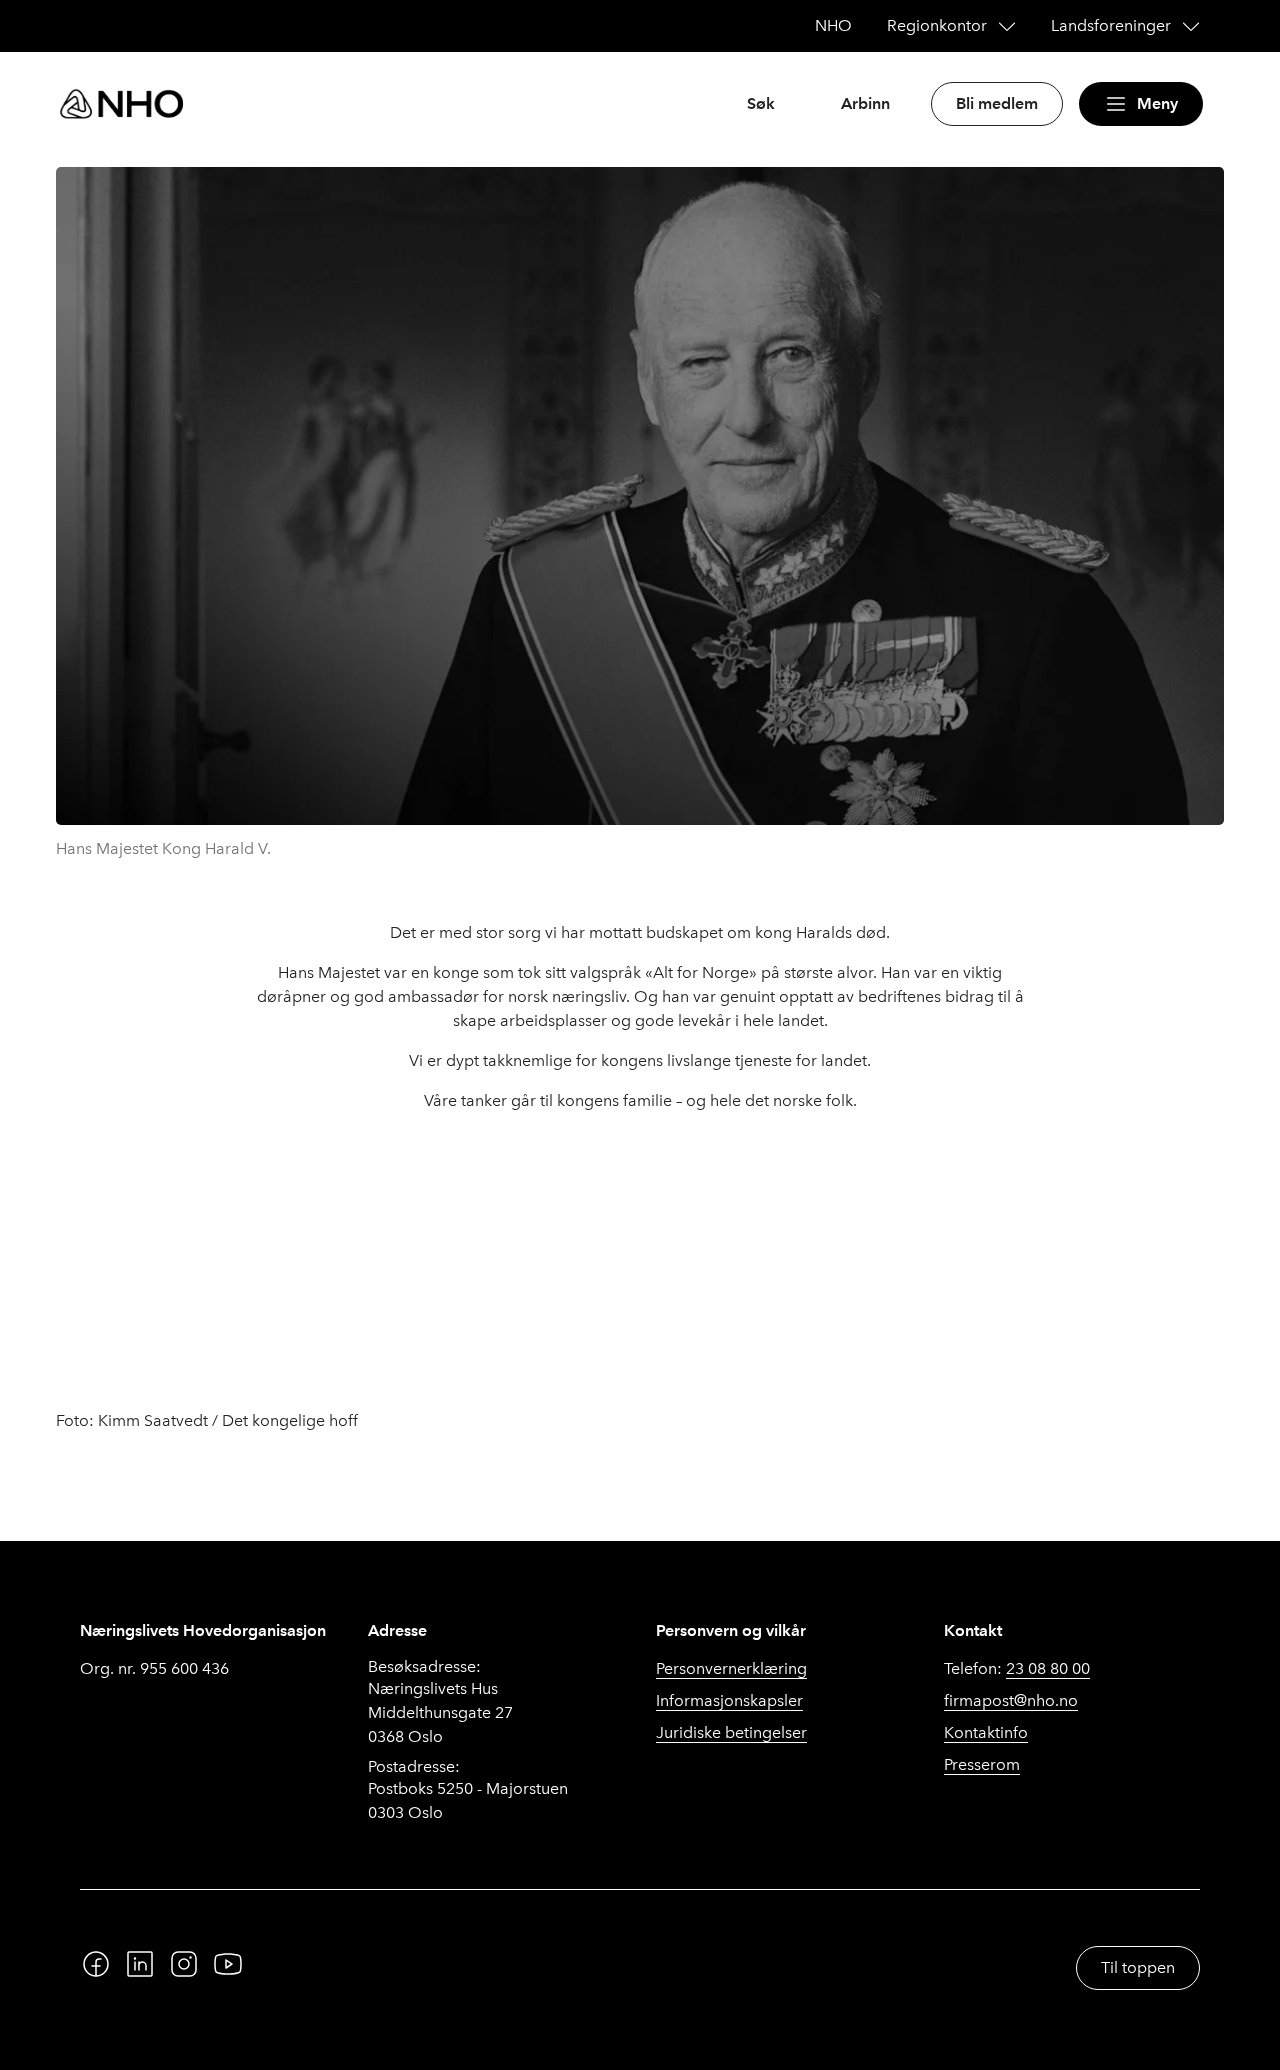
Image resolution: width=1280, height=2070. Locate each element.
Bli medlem (997, 103)
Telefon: (1017, 1668)
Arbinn (865, 103)
